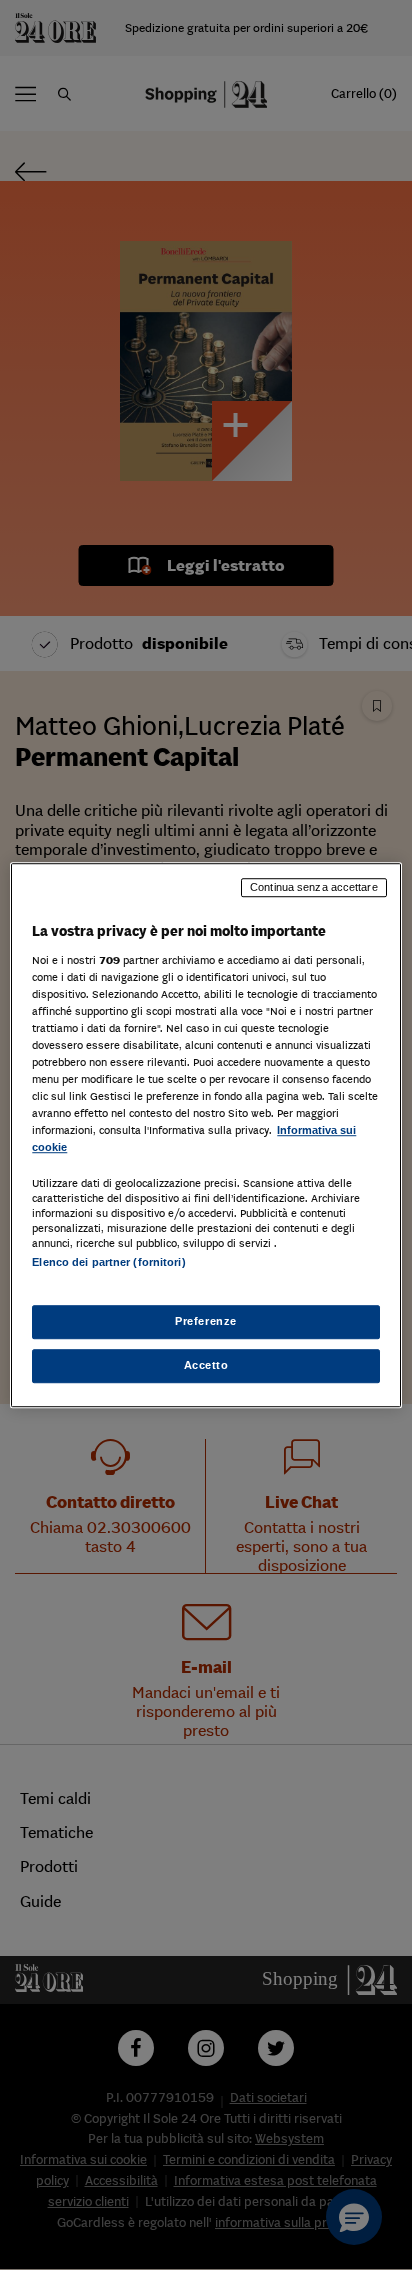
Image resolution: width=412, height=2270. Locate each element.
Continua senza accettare (314, 887)
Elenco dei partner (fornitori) (108, 1263)
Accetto (206, 1365)
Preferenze (206, 1321)
